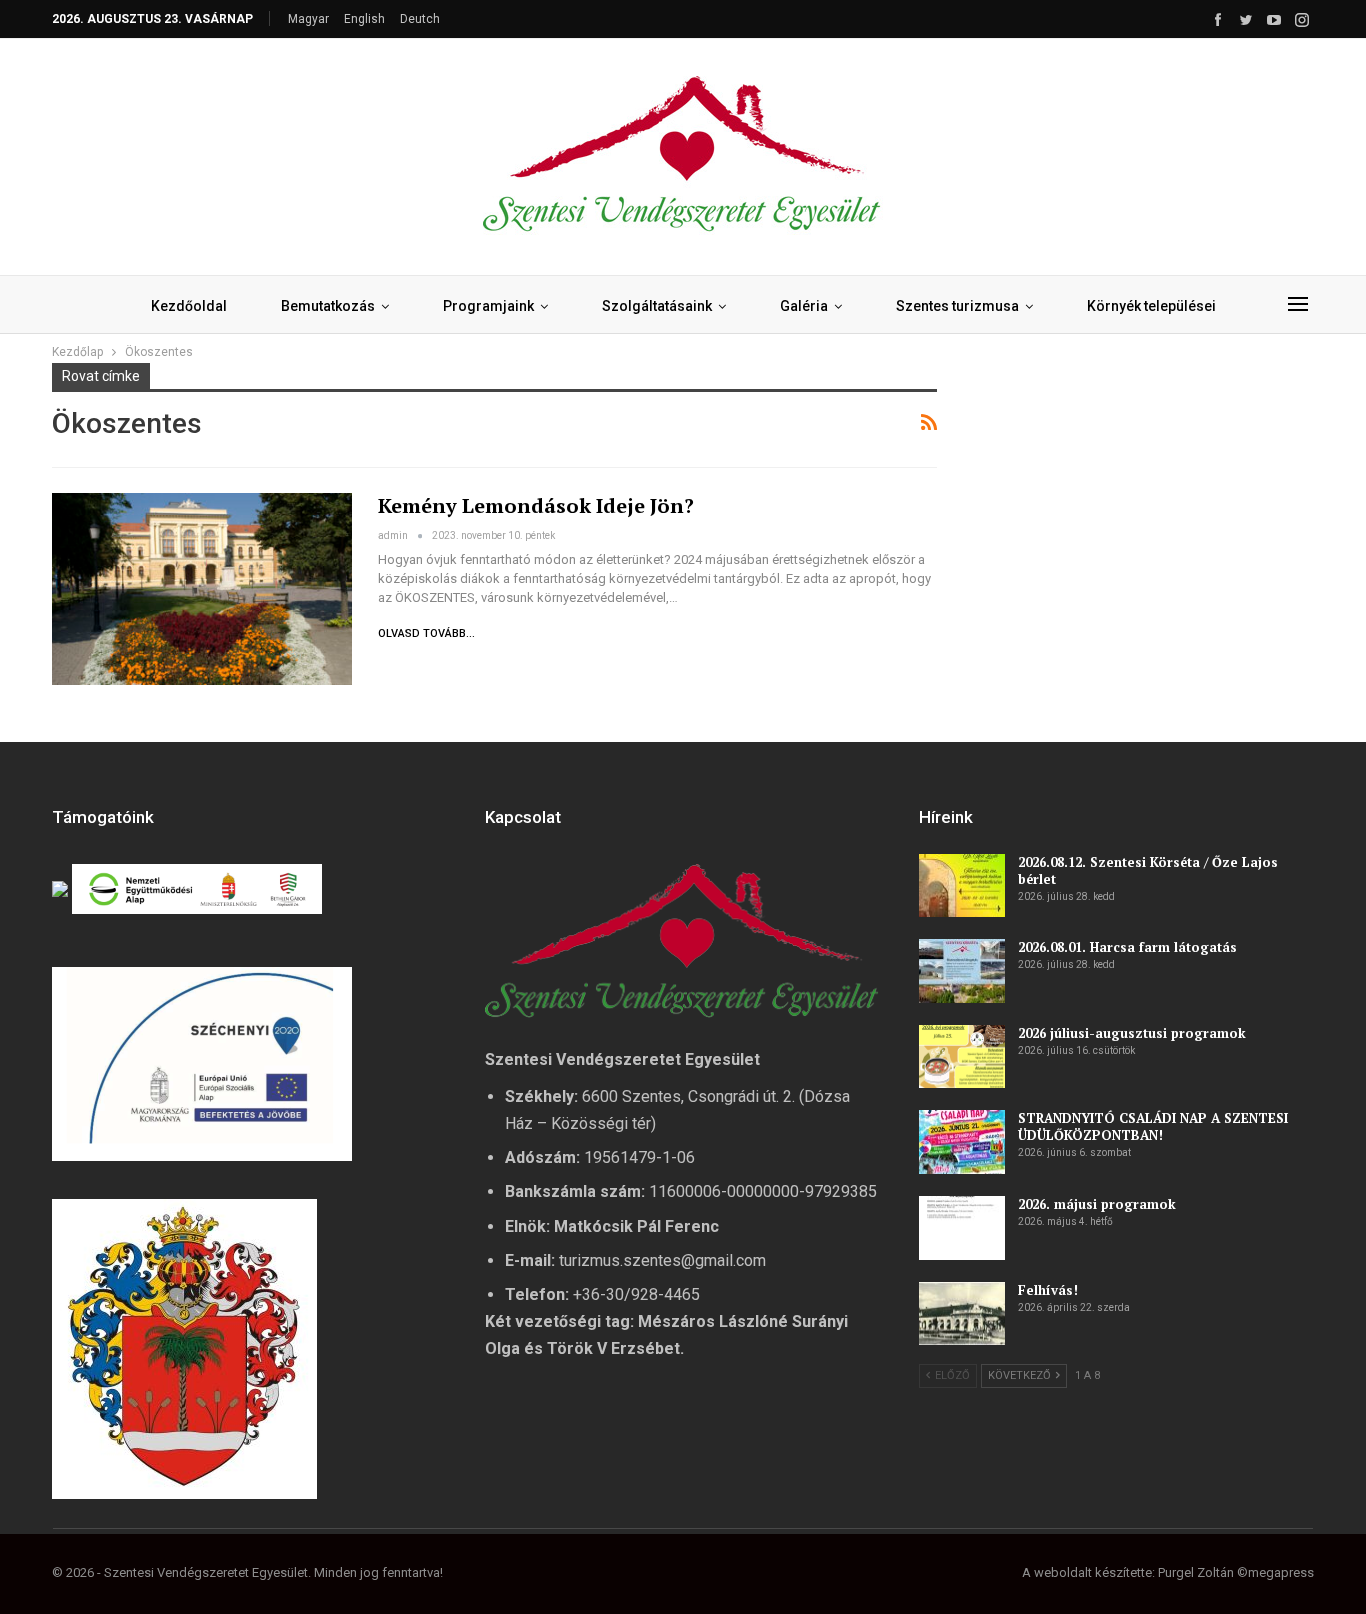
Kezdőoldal (189, 306)
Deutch (420, 19)
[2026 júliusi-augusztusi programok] (962, 1057)
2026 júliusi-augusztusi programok (1132, 1033)
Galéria (804, 306)
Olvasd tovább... (426, 633)
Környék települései (1151, 306)
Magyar (308, 19)
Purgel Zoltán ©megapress (1236, 1572)
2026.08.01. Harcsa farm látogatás (1127, 947)
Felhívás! (1048, 1290)
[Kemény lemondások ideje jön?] (202, 589)
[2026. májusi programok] (962, 1228)
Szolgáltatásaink (657, 306)
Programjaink (488, 306)
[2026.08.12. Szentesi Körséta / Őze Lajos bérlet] (962, 886)
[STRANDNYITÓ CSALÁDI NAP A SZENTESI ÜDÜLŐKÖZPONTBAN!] (962, 1142)
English (364, 19)
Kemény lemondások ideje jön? (536, 505)
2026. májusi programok (1097, 1204)
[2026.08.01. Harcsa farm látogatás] (962, 971)
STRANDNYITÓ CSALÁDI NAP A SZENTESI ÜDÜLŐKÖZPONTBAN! (1153, 1126)
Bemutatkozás (328, 306)
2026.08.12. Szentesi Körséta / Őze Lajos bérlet (1148, 870)
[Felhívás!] (962, 1314)
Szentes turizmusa (957, 306)
